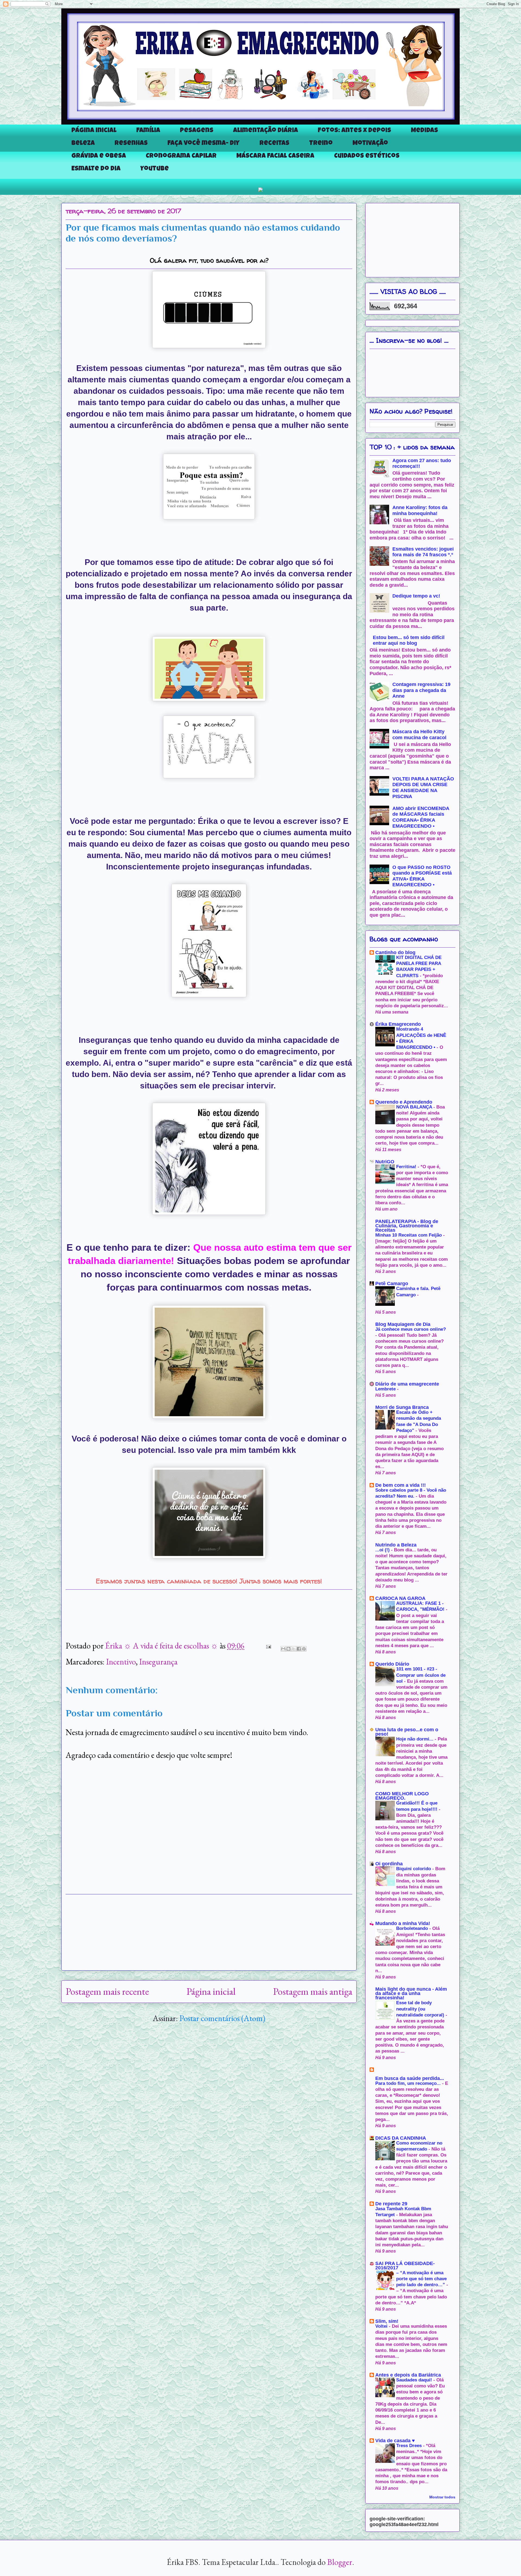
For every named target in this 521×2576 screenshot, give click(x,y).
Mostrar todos (442, 2497)
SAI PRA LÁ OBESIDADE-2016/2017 (405, 2266)
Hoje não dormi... (415, 1739)
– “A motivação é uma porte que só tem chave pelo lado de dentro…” (421, 2279)
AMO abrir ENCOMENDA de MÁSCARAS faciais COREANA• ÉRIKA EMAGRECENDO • (421, 817)
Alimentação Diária (266, 131)
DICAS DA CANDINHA (401, 2138)
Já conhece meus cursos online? (411, 1329)
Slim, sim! (387, 2321)
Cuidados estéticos (367, 156)
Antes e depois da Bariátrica (408, 2375)
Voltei (382, 2326)
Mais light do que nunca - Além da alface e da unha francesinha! (411, 1993)
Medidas (424, 131)
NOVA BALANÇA (415, 1107)
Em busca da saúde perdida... (410, 2078)
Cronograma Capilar (181, 156)
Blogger (340, 2562)
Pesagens (197, 131)
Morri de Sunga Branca (402, 1407)
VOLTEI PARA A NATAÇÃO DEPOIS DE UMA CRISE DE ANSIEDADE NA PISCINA (423, 788)
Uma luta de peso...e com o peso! (407, 1732)
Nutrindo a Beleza (396, 1545)
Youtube (155, 169)
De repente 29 (391, 2204)
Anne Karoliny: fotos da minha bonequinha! (420, 510)
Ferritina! (407, 1167)
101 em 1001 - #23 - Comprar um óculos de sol (421, 1675)
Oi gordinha (389, 1864)
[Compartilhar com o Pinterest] (304, 1649)
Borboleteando (413, 1928)
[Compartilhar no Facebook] (299, 1649)
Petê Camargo (392, 1284)
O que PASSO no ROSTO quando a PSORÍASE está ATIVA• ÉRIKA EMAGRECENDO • (422, 876)
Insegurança (158, 1662)
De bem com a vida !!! (401, 1485)
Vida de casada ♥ (395, 2441)
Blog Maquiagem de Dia (403, 1324)
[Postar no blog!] (288, 1649)
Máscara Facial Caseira (275, 156)
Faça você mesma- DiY (204, 144)
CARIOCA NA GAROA (400, 1598)
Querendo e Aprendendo (404, 1102)
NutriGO (385, 1162)
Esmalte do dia (96, 169)
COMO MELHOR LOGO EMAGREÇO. (402, 1796)
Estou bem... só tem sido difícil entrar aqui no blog (409, 640)
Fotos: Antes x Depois (354, 131)
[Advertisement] (209, 1932)
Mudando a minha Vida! (403, 1923)
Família (148, 131)
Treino (321, 144)
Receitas (274, 144)
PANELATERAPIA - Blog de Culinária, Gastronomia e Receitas (407, 1226)
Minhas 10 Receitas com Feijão (409, 1235)
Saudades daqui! (415, 2380)
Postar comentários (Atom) (222, 2018)
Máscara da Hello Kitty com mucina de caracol (419, 735)
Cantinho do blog (395, 952)
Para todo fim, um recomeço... (409, 2083)
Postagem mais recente (107, 1991)
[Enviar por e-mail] (283, 1649)
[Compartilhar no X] (294, 1649)
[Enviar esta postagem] (267, 1646)
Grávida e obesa (99, 156)
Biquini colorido (414, 1869)
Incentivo (121, 1662)
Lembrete (386, 1389)
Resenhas (131, 144)
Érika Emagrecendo (398, 1024)
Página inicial (94, 131)
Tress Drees (410, 2446)
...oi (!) (383, 1550)
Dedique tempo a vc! (416, 596)
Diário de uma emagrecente (407, 1384)
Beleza (83, 144)
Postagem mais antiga (313, 1991)
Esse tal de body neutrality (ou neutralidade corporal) (421, 2009)
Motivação (370, 144)
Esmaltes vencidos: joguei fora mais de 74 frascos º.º (423, 552)
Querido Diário (392, 1664)
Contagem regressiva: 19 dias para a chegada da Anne (421, 690)
